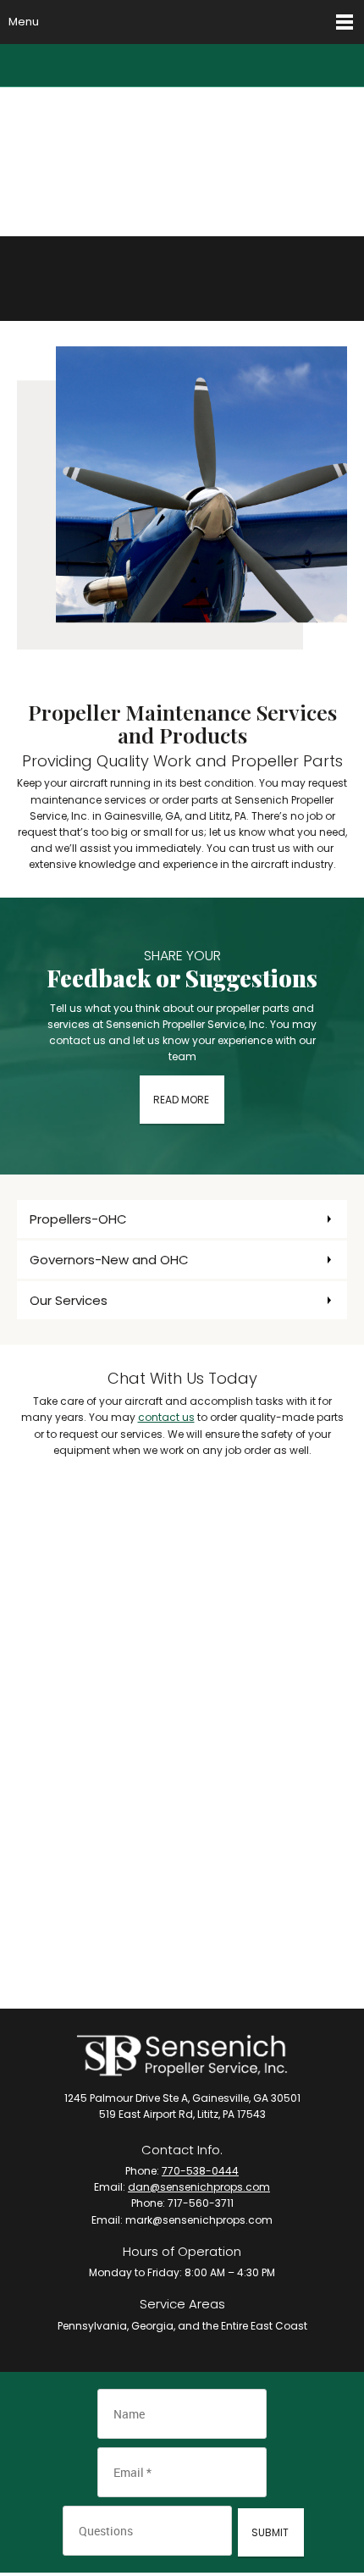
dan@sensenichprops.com (199, 2187)
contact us (166, 1417)
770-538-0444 (200, 2171)
